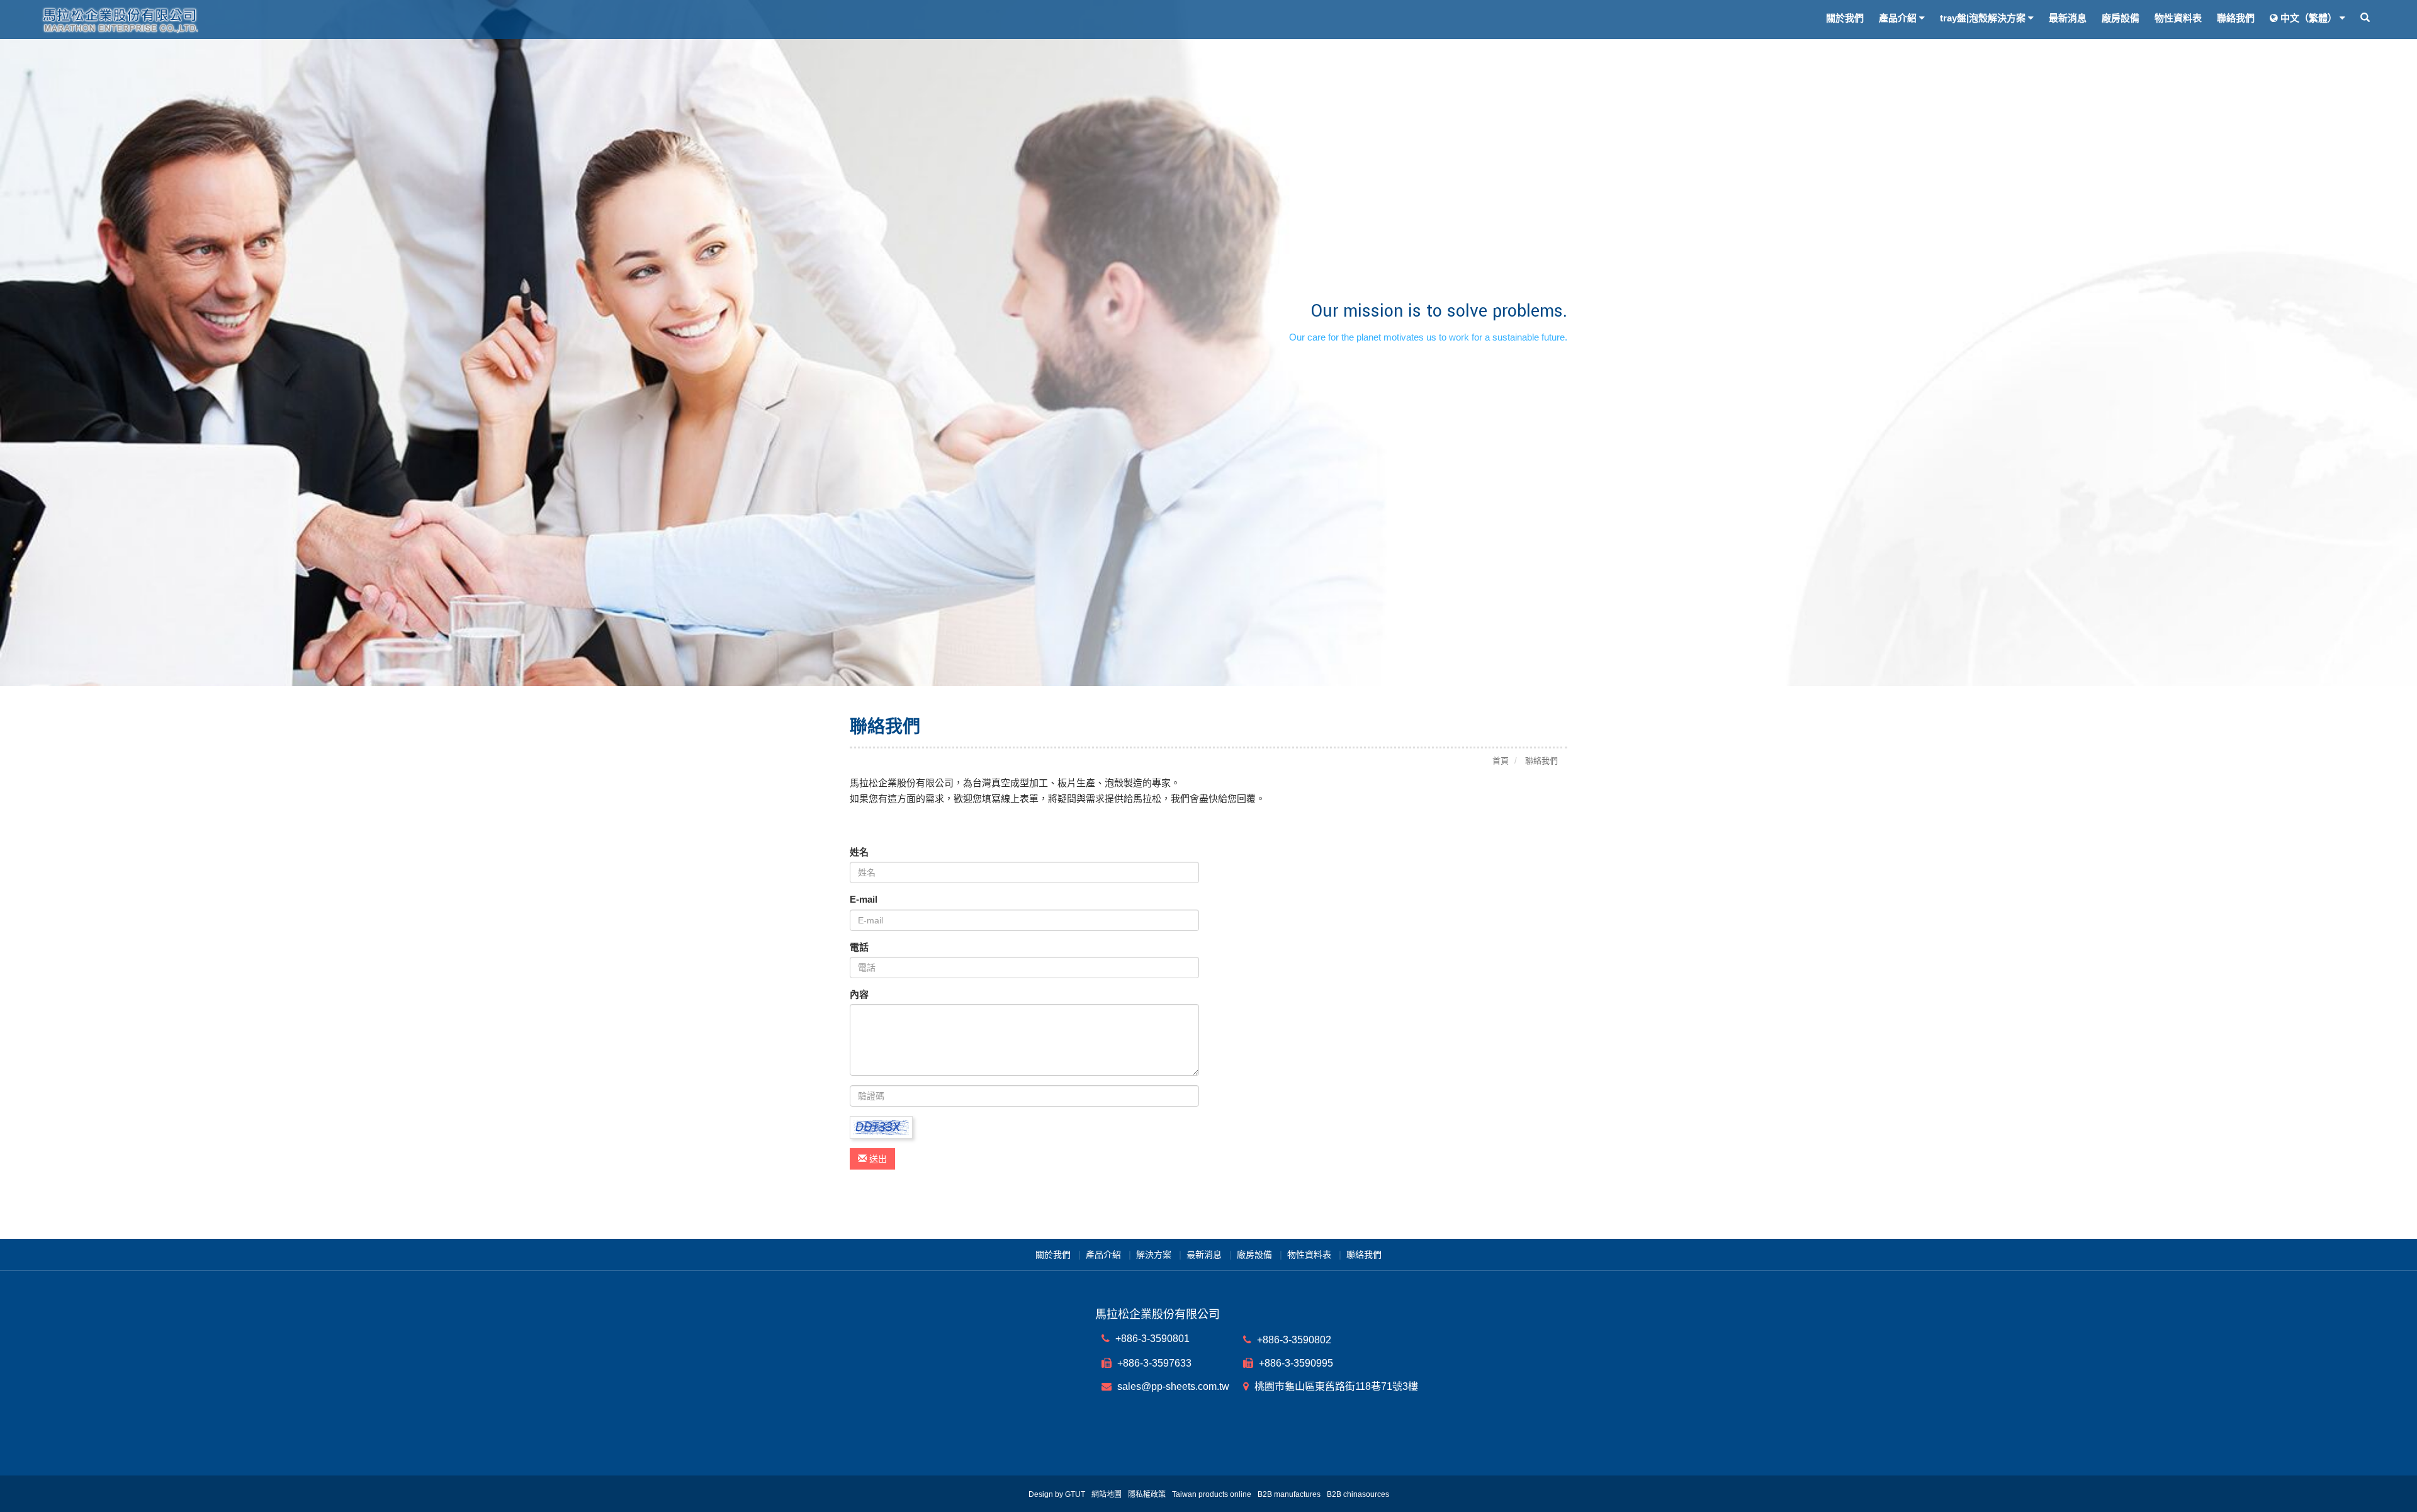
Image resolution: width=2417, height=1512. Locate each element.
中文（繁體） (2309, 18)
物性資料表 (2178, 18)
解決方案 (1154, 1255)
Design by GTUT (1057, 1494)
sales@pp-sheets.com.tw (1172, 1386)
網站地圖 (1107, 1494)
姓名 (859, 852)
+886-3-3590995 (1295, 1363)
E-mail (864, 899)
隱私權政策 (1147, 1494)
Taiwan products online (1212, 1494)
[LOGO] (326, 20)
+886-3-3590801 (1151, 1339)
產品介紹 (1103, 1255)
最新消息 (2068, 18)
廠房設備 (2121, 18)
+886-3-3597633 (1153, 1363)
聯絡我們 (2236, 18)
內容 (859, 994)
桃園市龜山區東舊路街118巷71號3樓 (1335, 1386)
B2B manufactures (1289, 1494)
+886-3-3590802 (1293, 1340)
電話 (859, 947)
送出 (877, 1159)
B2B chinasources (1358, 1494)
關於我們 (1845, 18)
